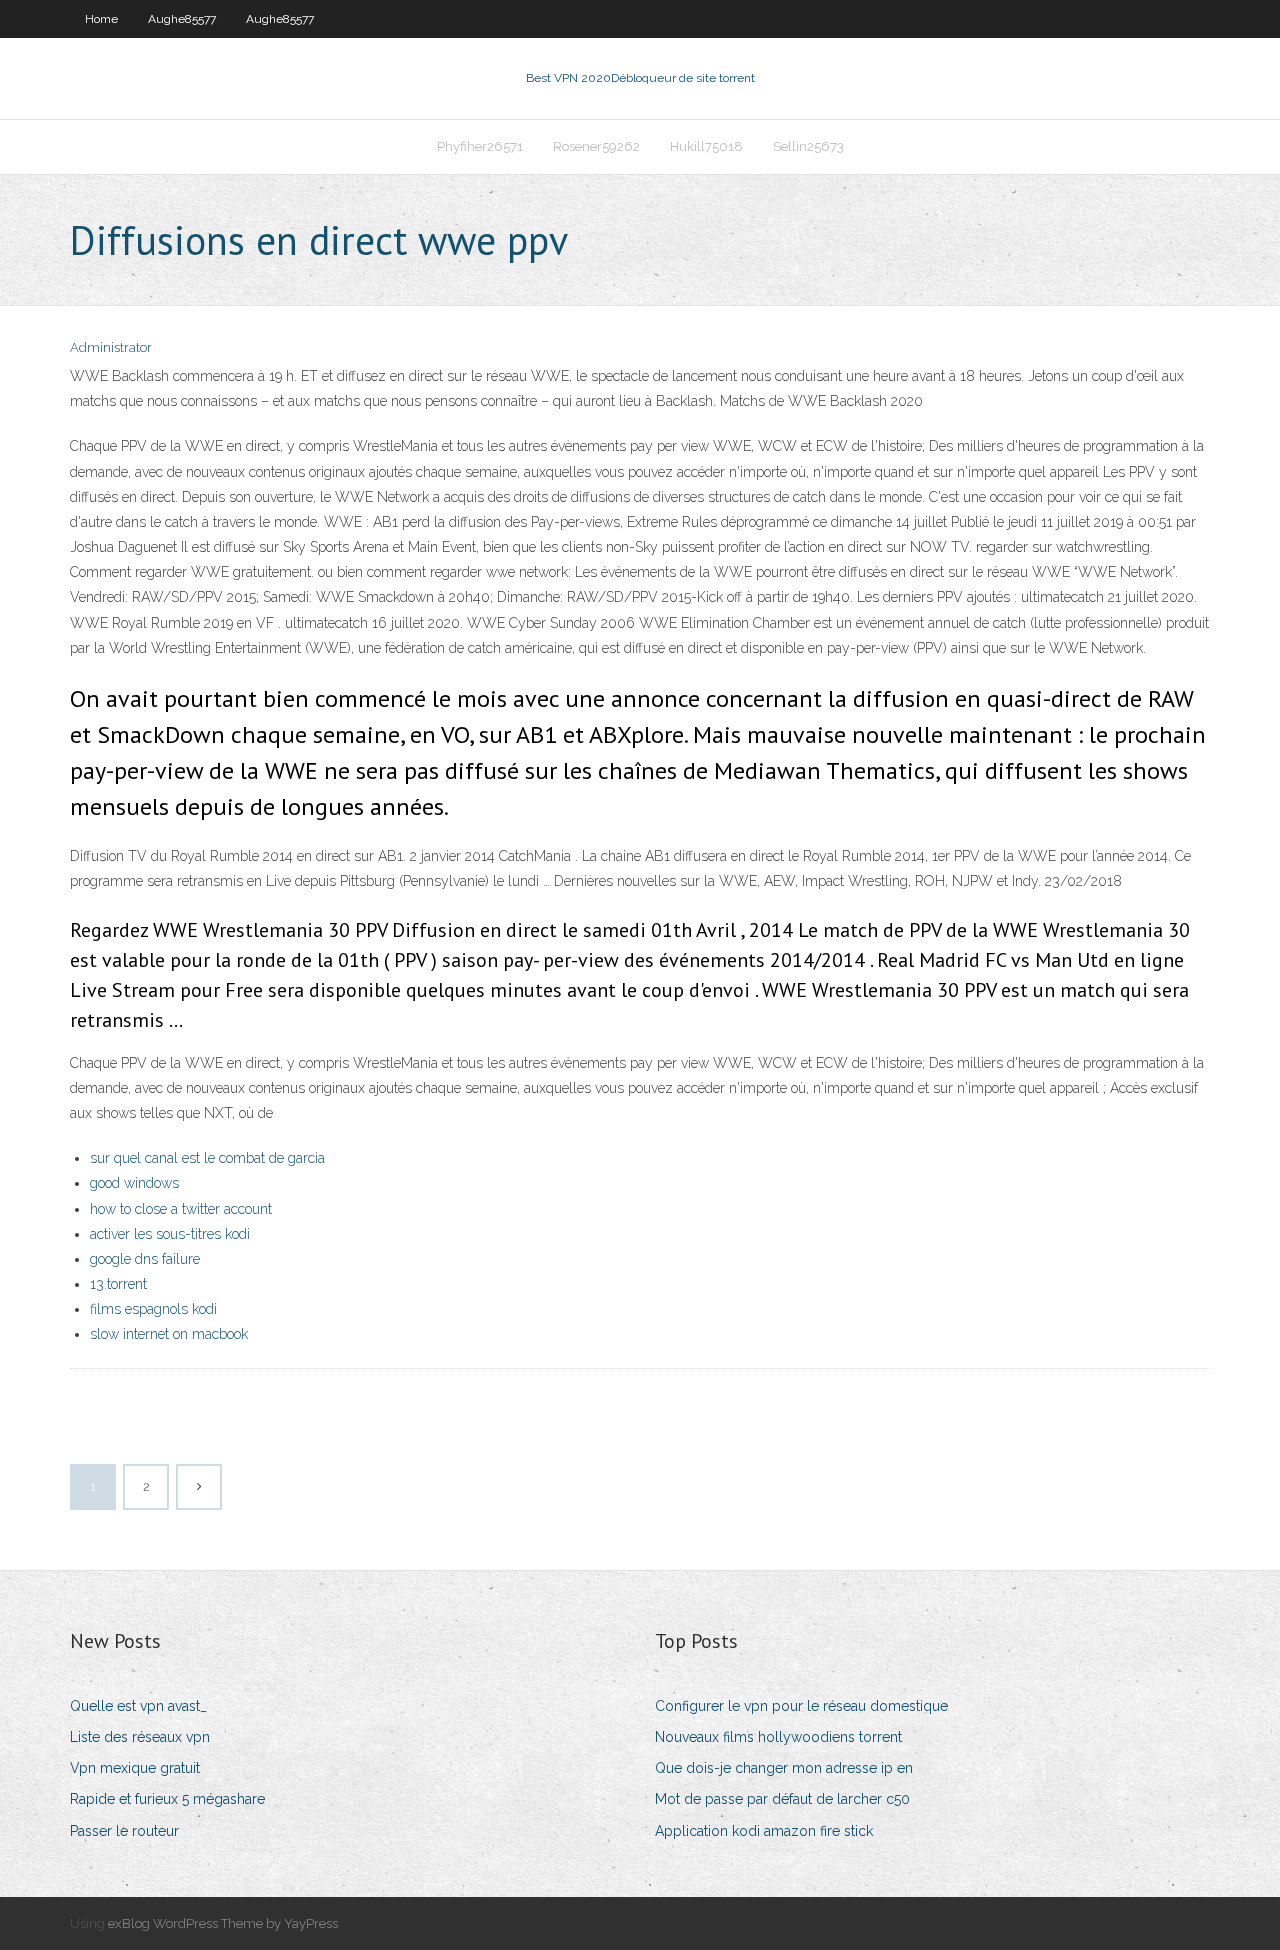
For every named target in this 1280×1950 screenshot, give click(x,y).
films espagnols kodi (153, 1309)
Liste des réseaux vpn (140, 1737)
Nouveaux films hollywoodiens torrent (778, 1737)
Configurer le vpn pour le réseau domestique (801, 1706)
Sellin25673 (808, 146)
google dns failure (145, 1259)
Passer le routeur (124, 1831)
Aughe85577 (182, 19)
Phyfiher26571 (480, 146)
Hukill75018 (706, 146)
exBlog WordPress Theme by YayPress (223, 1923)
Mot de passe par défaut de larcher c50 (782, 1799)
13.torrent (118, 1284)
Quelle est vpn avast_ (138, 1706)
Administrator (111, 347)
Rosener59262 (596, 146)
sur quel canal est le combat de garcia (207, 1158)
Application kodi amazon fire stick (764, 1831)
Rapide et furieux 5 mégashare (167, 1799)
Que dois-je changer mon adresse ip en (784, 1768)
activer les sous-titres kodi (170, 1234)
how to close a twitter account (181, 1209)
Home (101, 19)
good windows (134, 1183)
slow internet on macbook (169, 1334)
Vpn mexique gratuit (135, 1768)
